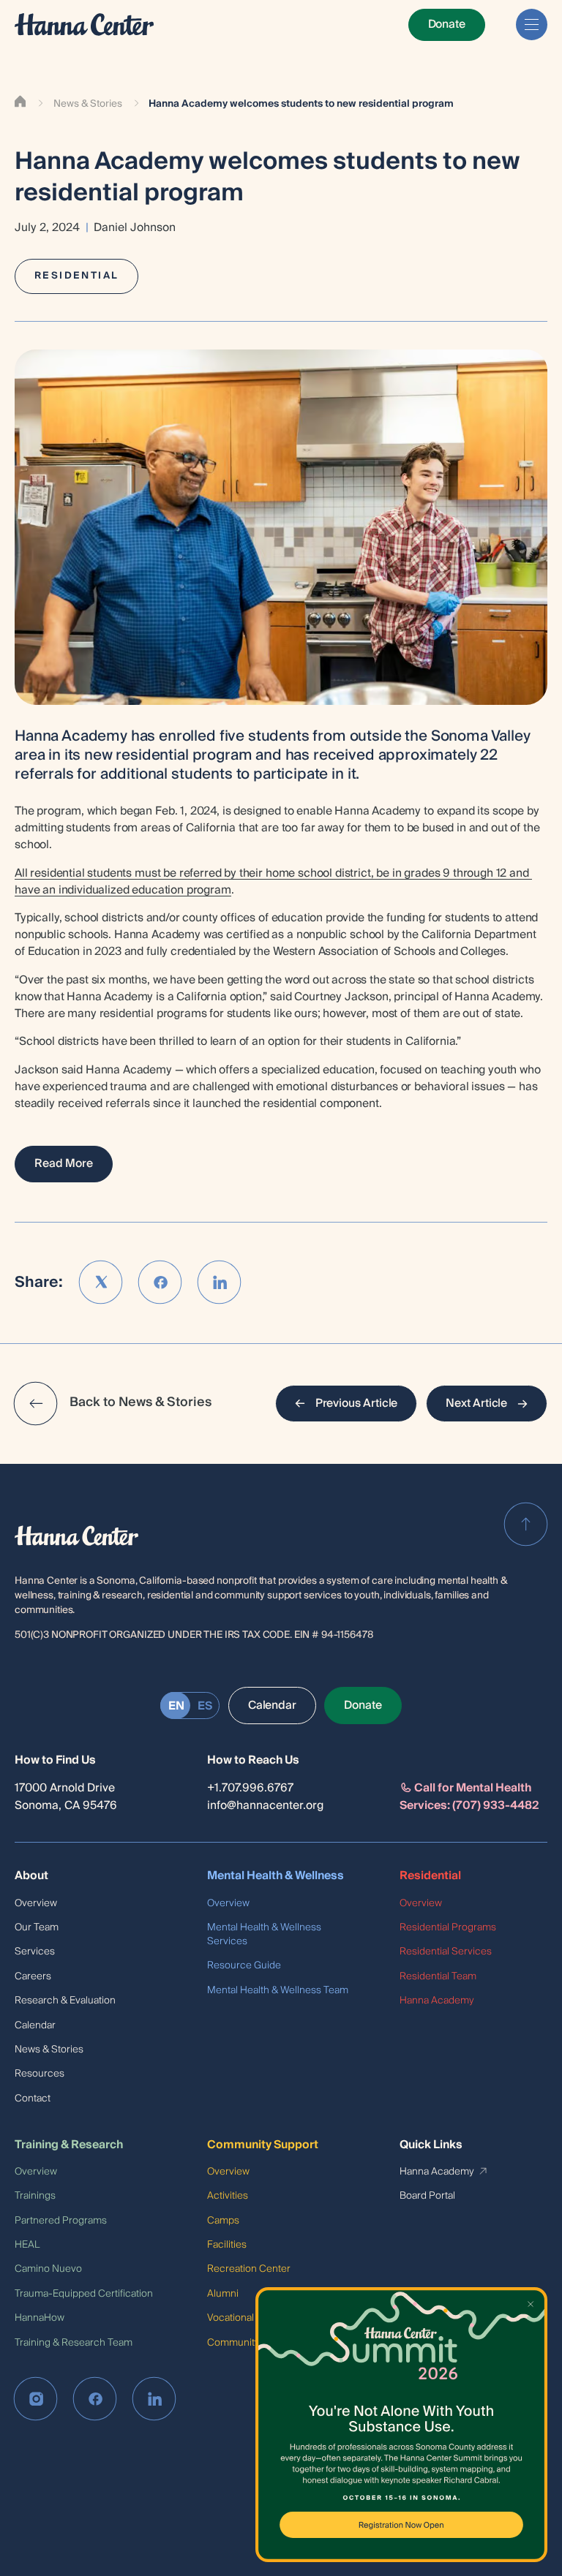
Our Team (37, 1927)
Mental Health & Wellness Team (278, 1990)
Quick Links (431, 2145)
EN (176, 1706)
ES (205, 1706)
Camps (223, 2220)
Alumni (223, 2293)
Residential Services (446, 1951)
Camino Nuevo (48, 2269)
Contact (33, 2098)
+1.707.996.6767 (250, 1788)
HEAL (27, 2244)
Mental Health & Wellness (276, 1876)
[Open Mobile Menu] (532, 24)
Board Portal (427, 2195)
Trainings (35, 2195)
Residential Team (438, 1976)
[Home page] (84, 24)
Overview (36, 1903)
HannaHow (40, 2318)
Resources (40, 2073)
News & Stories (88, 104)
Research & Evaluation (65, 2000)
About (31, 1876)
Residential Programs (448, 1927)
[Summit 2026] (401, 2425)
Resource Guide (244, 1965)
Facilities (227, 2244)
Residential (430, 1876)
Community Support (263, 2145)
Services (35, 1951)
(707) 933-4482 (496, 1806)
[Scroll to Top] (526, 1525)
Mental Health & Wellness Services (264, 1934)
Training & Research (69, 2145)
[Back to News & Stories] (36, 1403)
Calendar (35, 2025)
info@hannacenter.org (265, 1806)
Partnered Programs (61, 2220)
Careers (33, 1976)
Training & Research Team (74, 2342)
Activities (228, 2195)
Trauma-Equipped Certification (84, 2293)
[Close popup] (532, 2302)
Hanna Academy (437, 2000)
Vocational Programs (254, 2318)
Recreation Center (249, 2269)
